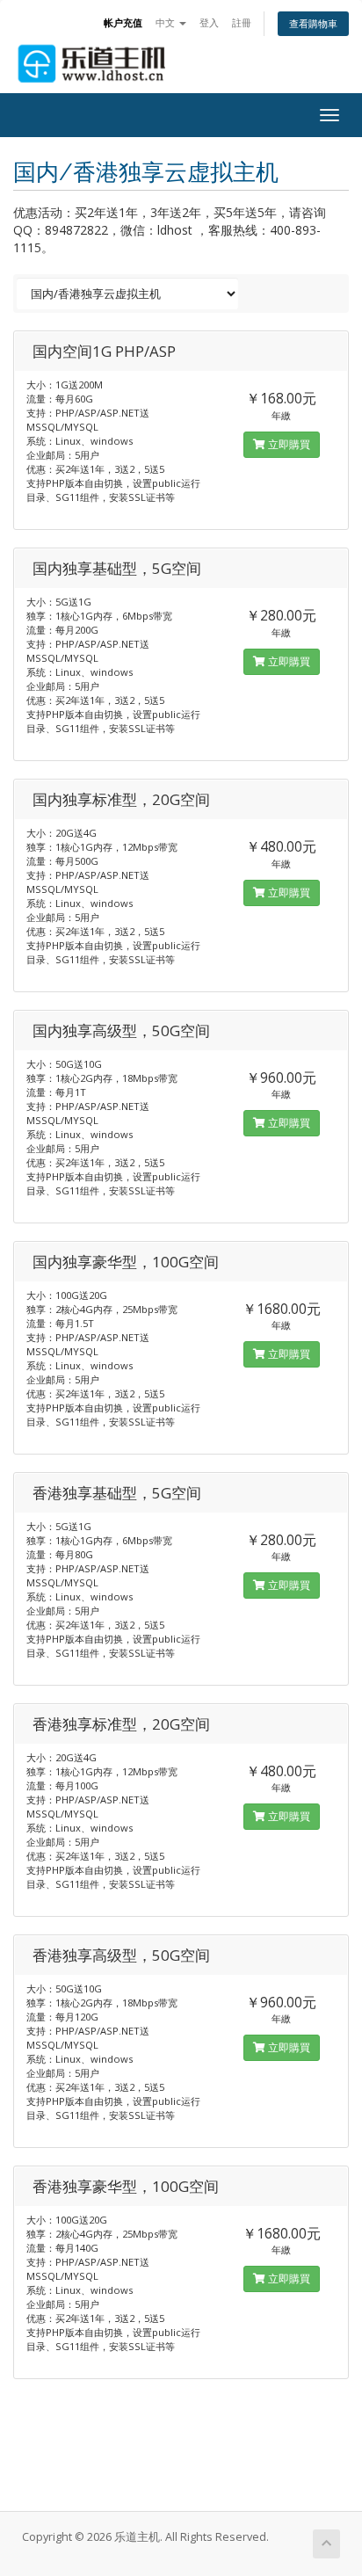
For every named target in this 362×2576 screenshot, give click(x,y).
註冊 (242, 22)
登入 (209, 22)
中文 (167, 22)
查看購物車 (313, 23)
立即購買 (288, 444)
